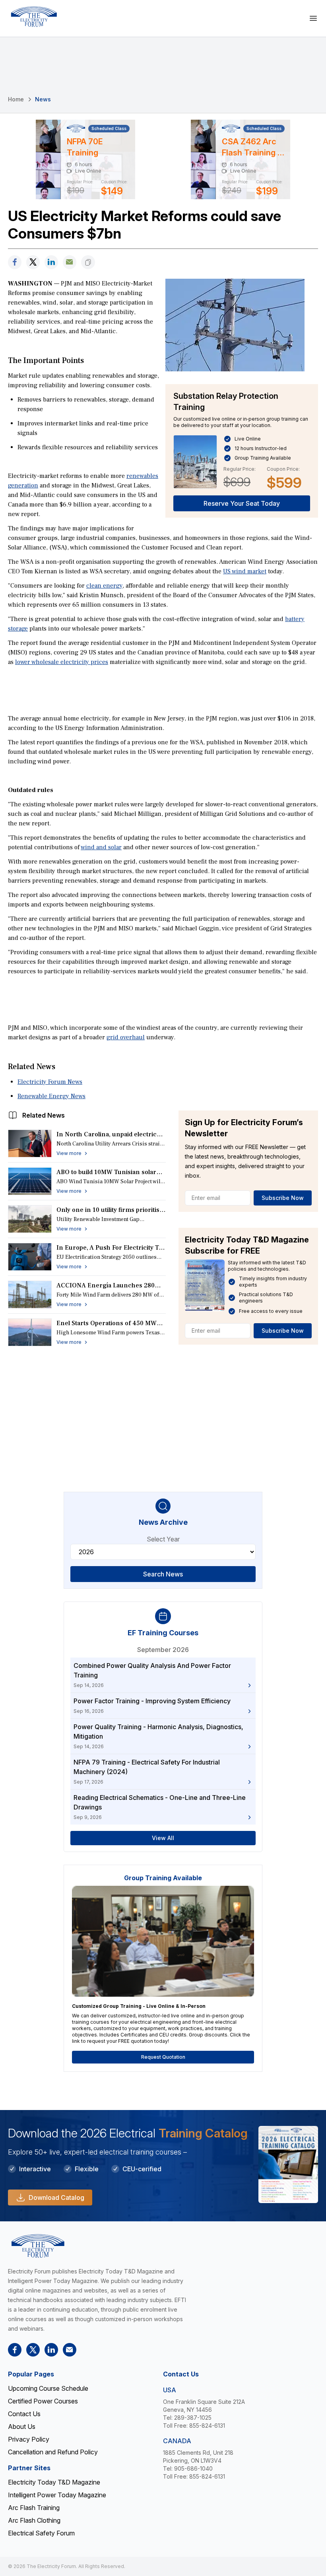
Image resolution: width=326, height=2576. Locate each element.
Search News (163, 1574)
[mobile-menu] (313, 18)
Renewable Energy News (51, 1096)
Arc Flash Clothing (34, 2520)
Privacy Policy (29, 2439)
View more (69, 1153)
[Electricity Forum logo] (34, 17)
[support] (70, 262)
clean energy (104, 586)
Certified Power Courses (43, 2401)
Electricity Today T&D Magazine (54, 2482)
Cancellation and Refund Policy (53, 2452)
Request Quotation (163, 2057)
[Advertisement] (163, 689)
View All (163, 1838)
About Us (22, 2427)
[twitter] (33, 262)
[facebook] (15, 262)
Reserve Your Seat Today (242, 503)
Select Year (163, 1539)
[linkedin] (51, 262)
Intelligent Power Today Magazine (57, 2495)
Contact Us (24, 2414)
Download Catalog (56, 2197)
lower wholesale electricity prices (62, 662)
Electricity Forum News (50, 1082)
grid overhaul (126, 1037)
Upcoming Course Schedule (48, 2388)
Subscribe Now (283, 1198)
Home (16, 99)
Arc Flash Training (34, 2508)
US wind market (245, 571)
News (43, 99)
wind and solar (101, 847)
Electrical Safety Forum (41, 2533)
